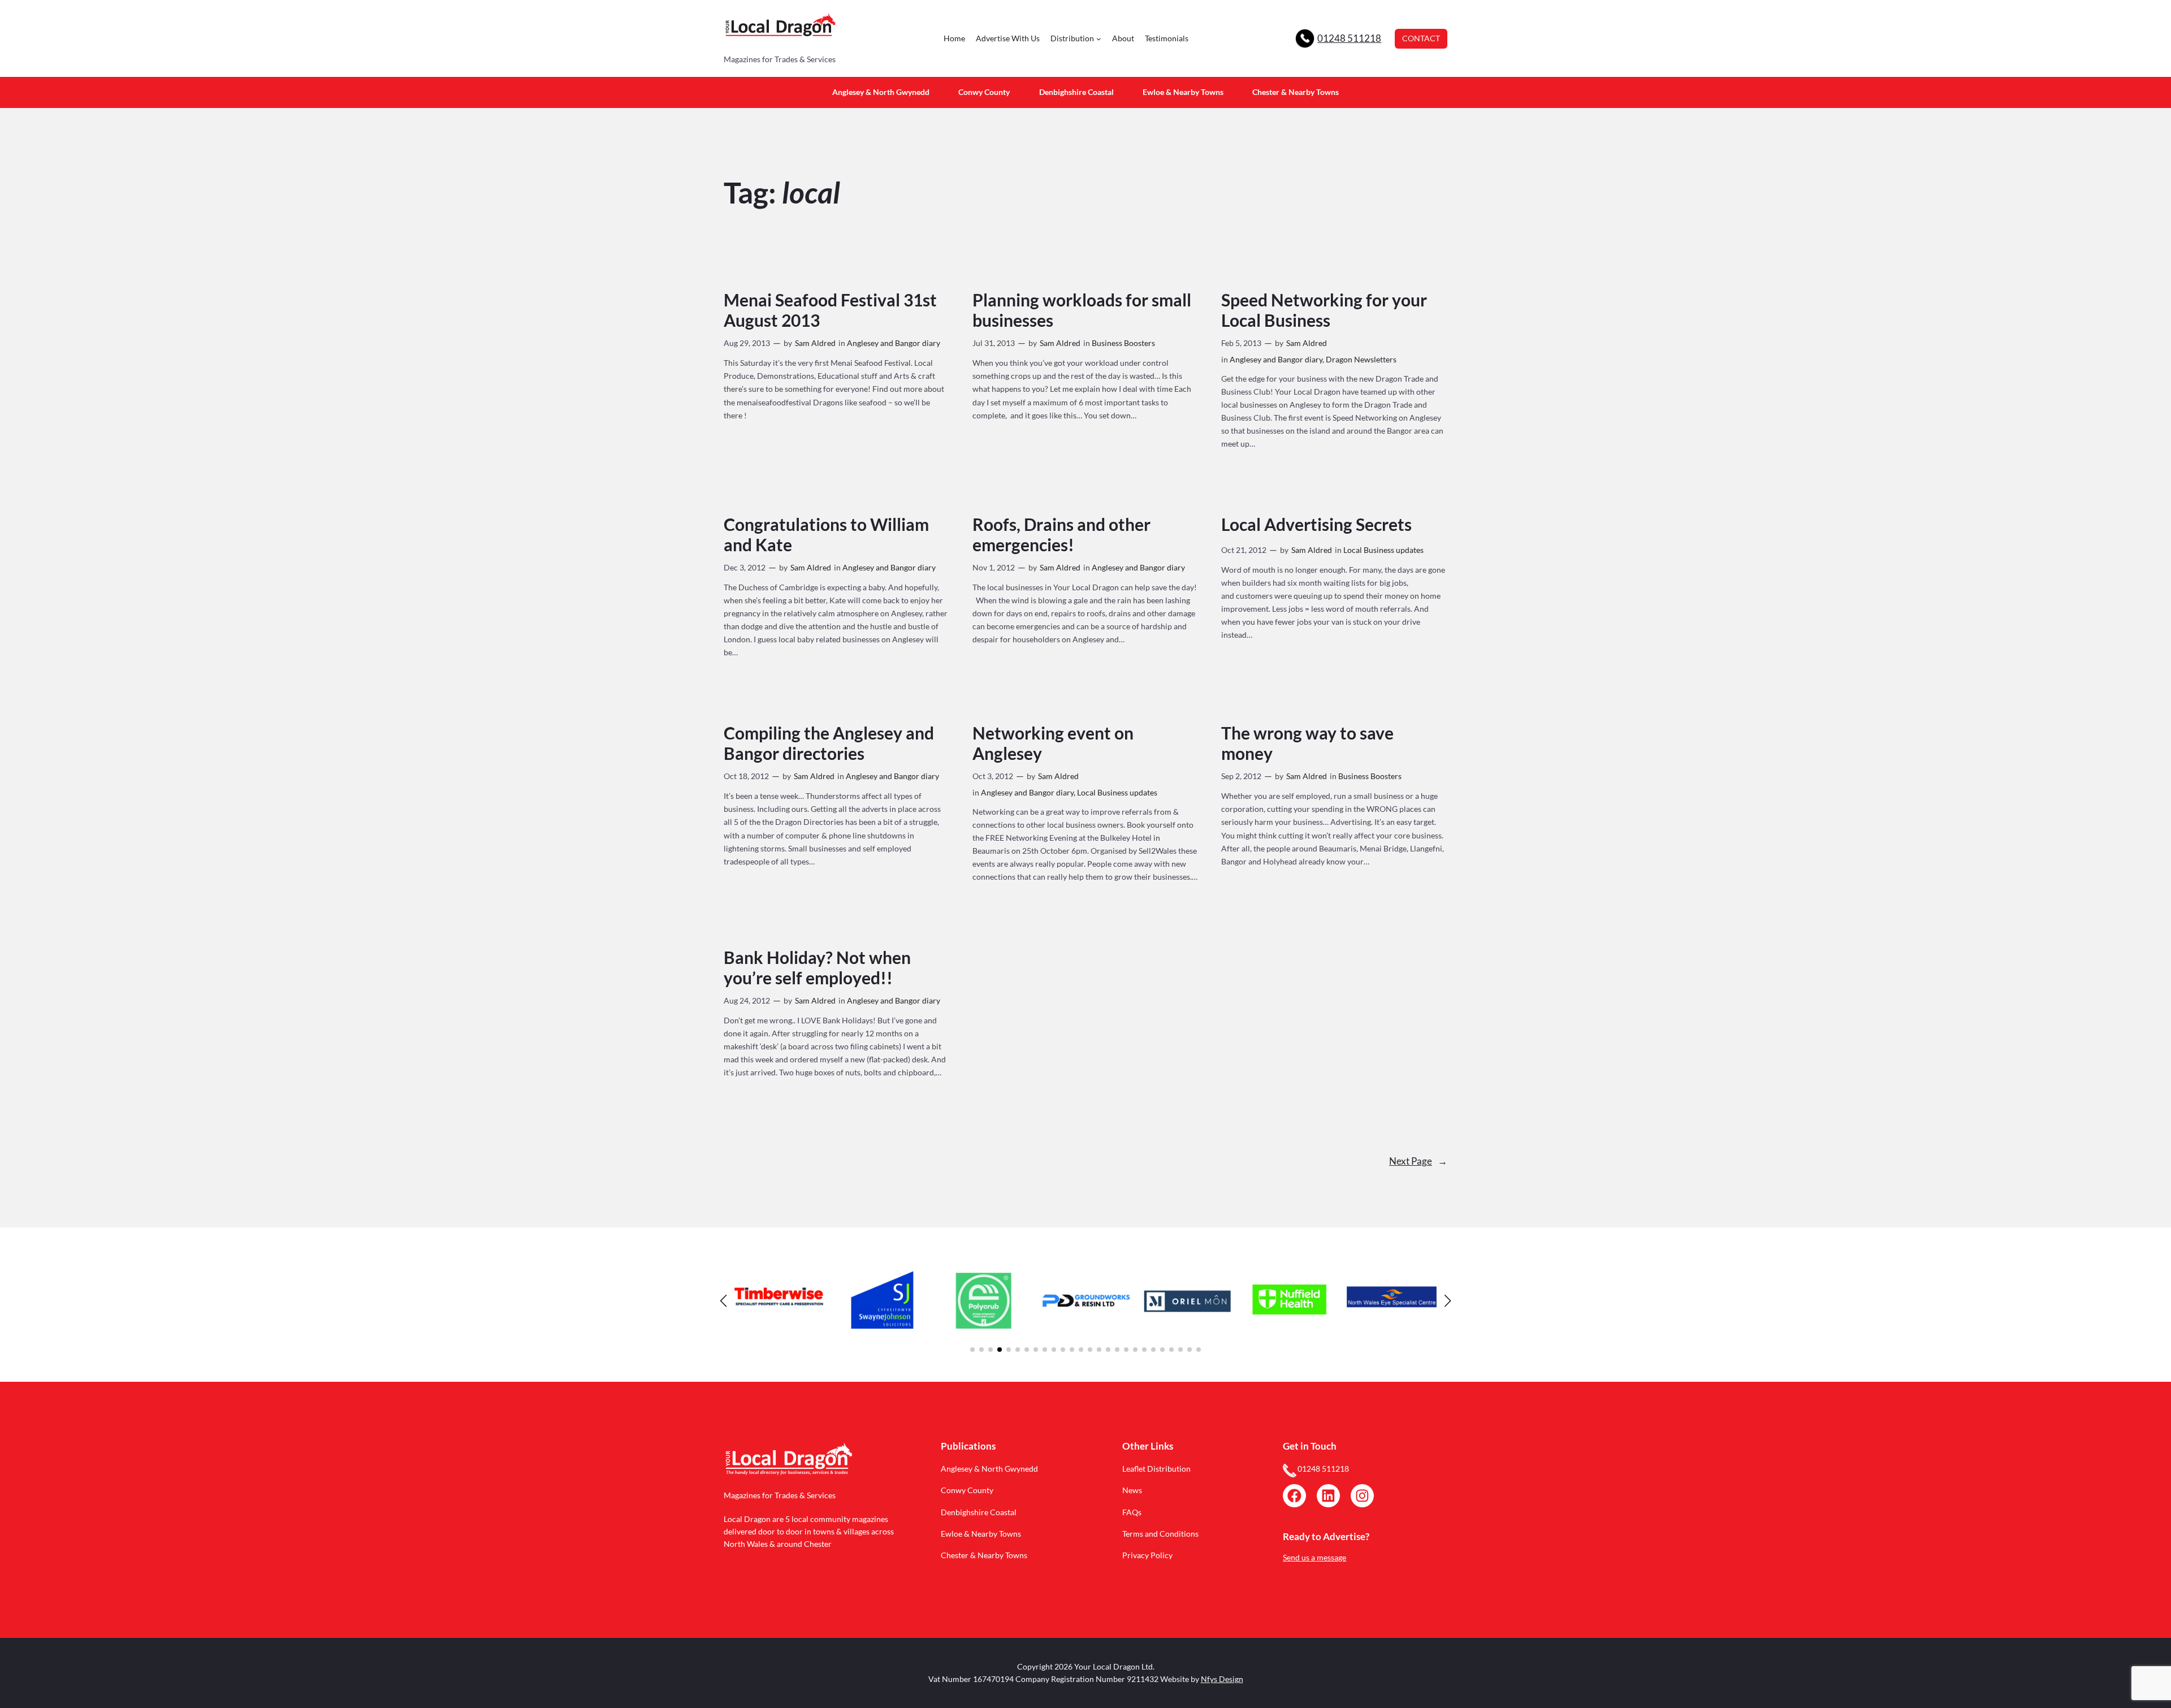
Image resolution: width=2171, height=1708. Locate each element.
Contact (1421, 38)
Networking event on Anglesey (1053, 743)
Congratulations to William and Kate (826, 535)
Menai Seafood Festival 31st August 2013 (830, 310)
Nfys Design (1222, 1679)
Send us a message (1314, 1557)
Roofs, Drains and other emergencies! (1061, 535)
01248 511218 (1349, 38)
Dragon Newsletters (1361, 359)
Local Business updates (1383, 550)
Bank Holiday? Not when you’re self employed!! (817, 968)
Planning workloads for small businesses (1082, 310)
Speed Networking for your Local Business (1324, 310)
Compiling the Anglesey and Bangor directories (829, 743)
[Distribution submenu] (1099, 39)
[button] (972, 1350)
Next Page (1418, 1161)
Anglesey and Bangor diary (894, 343)
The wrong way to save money (1307, 743)
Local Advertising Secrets (1316, 524)
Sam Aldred (815, 343)
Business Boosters (1123, 343)
